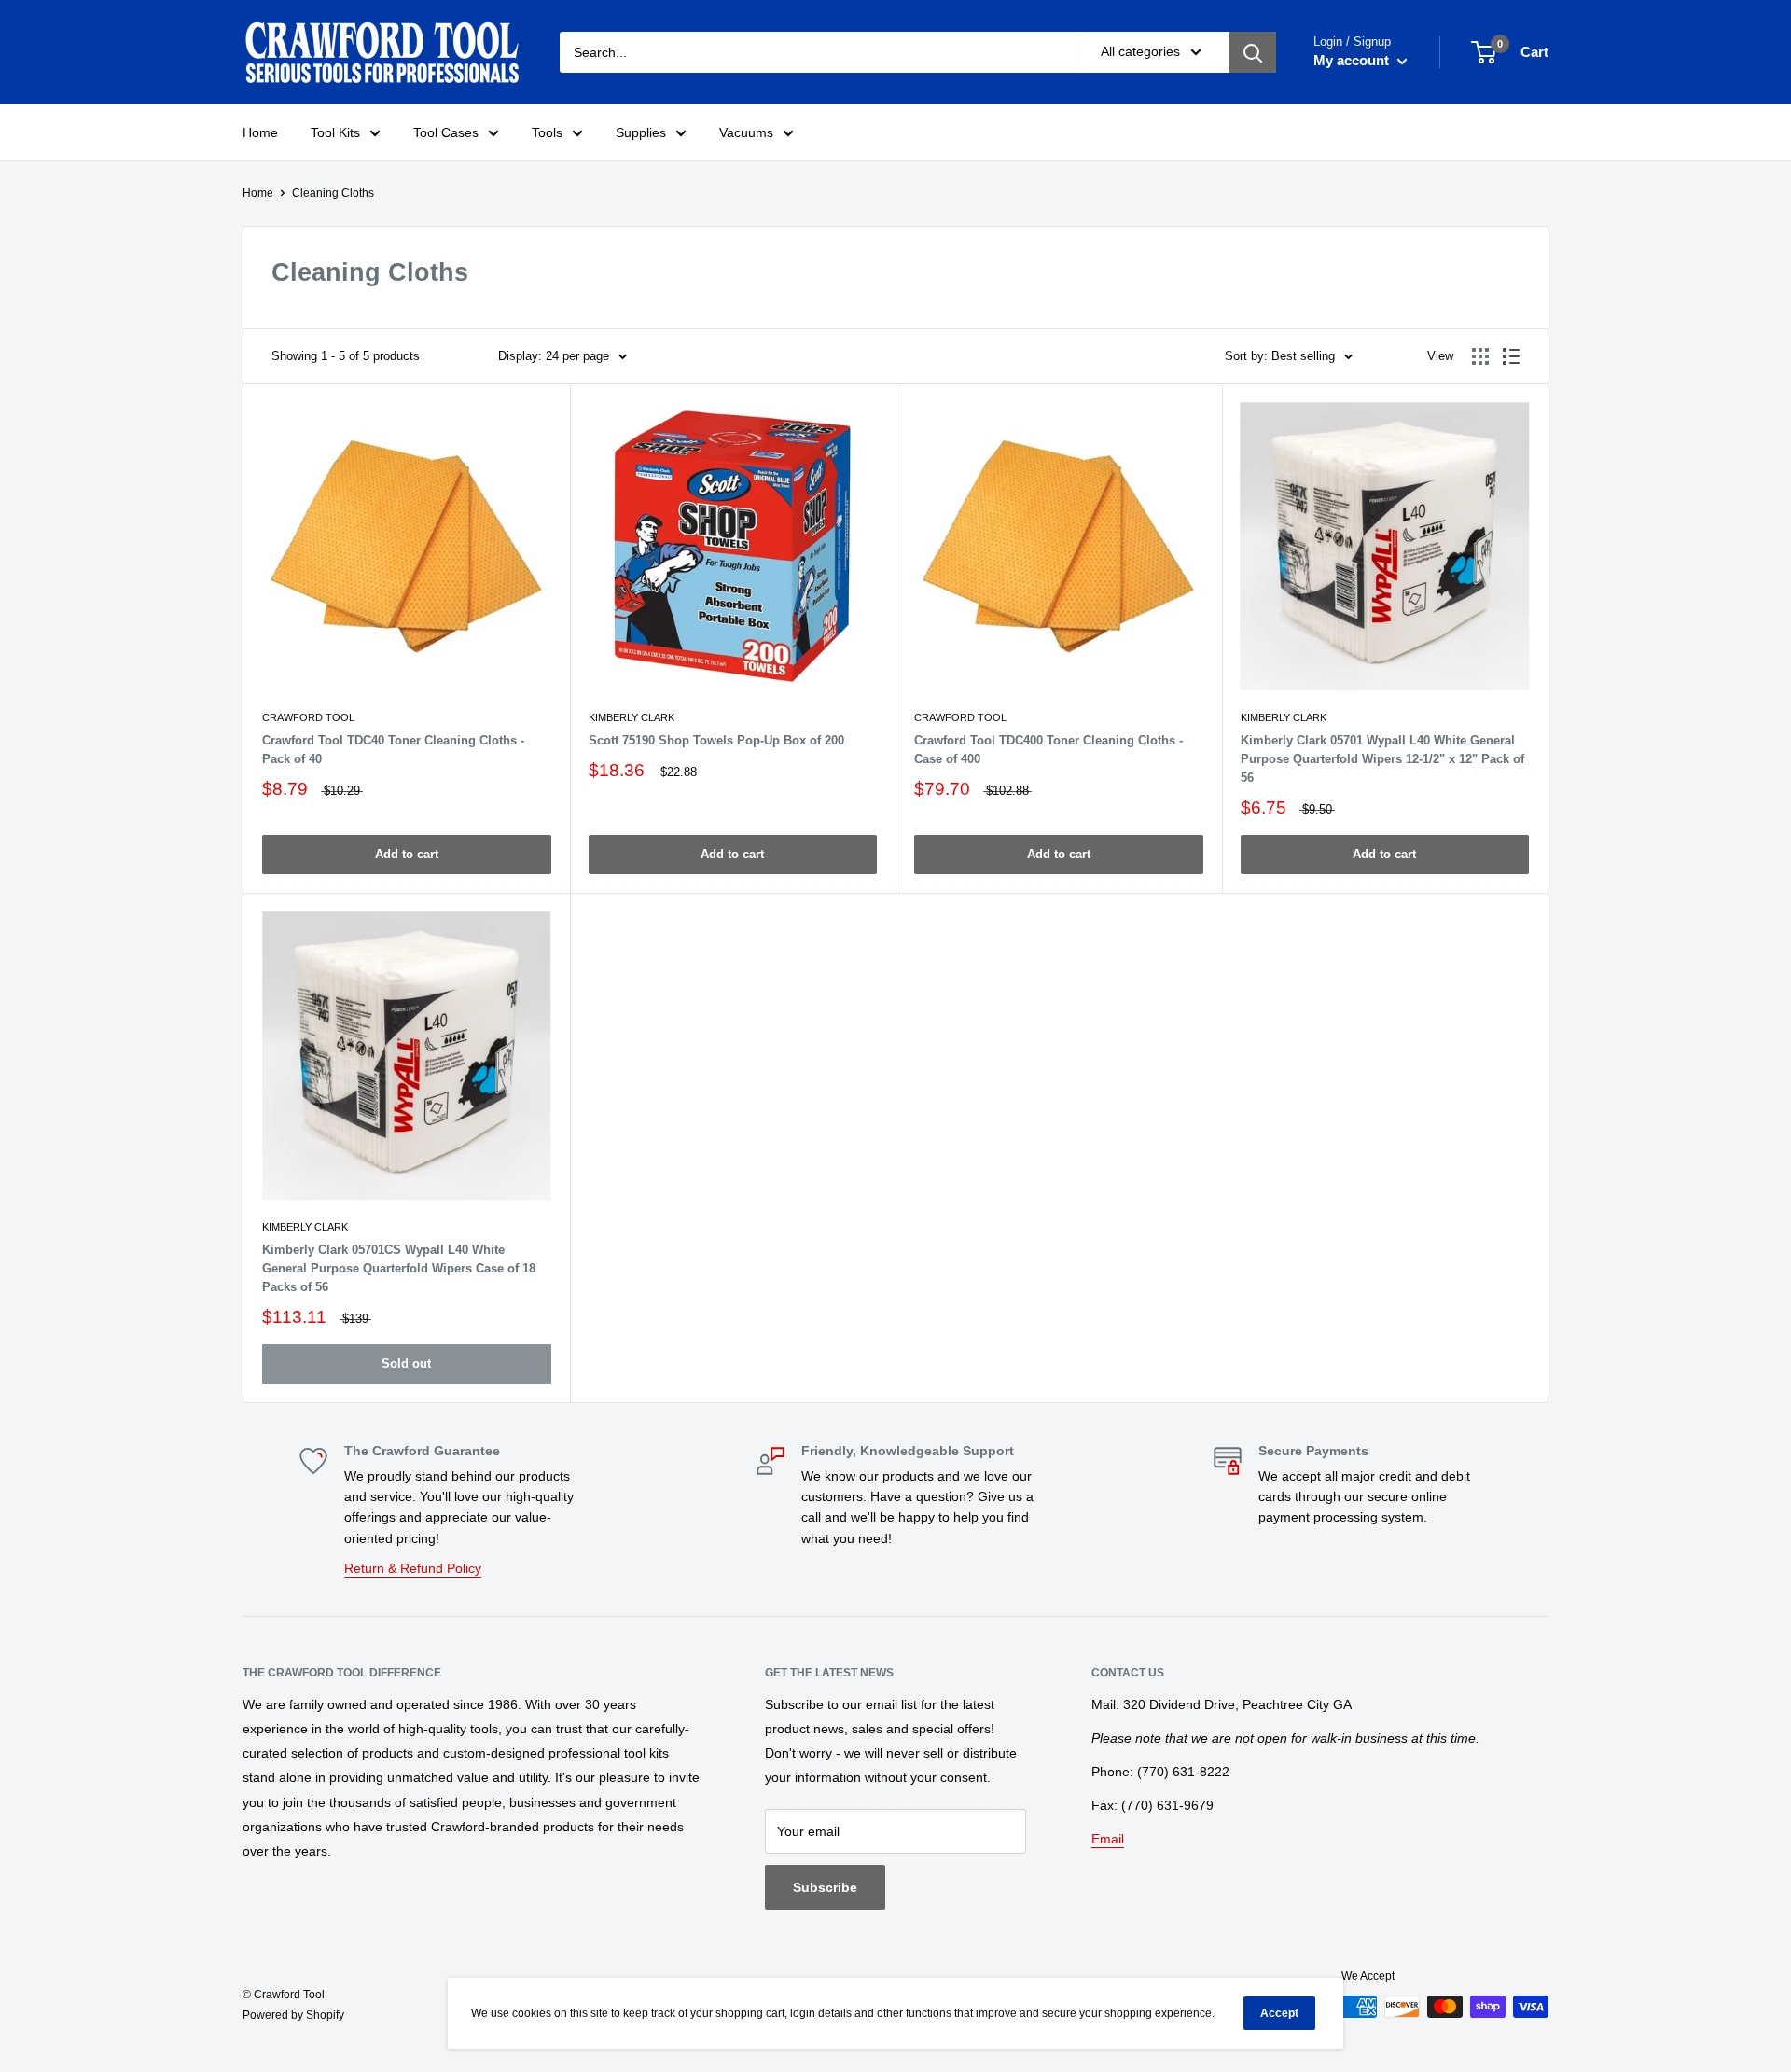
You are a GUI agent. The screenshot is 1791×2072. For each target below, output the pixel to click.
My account (1353, 60)
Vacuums (746, 132)
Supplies (641, 132)
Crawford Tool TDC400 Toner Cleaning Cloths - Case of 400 (1048, 750)
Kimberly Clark (632, 717)
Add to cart (407, 854)
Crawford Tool (308, 717)
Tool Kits (335, 132)
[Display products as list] (1511, 356)
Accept (1279, 2013)
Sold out (406, 1363)
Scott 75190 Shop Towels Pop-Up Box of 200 (716, 740)
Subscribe (825, 1887)
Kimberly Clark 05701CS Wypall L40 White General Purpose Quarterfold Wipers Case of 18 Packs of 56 (399, 1268)
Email (1108, 1839)
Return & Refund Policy (413, 1568)
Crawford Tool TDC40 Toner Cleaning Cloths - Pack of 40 (393, 750)
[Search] (1253, 52)
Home (260, 132)
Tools (547, 132)
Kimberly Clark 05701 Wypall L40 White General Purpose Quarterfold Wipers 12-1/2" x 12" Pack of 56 (1382, 759)
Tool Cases (446, 132)
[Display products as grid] (1480, 356)
